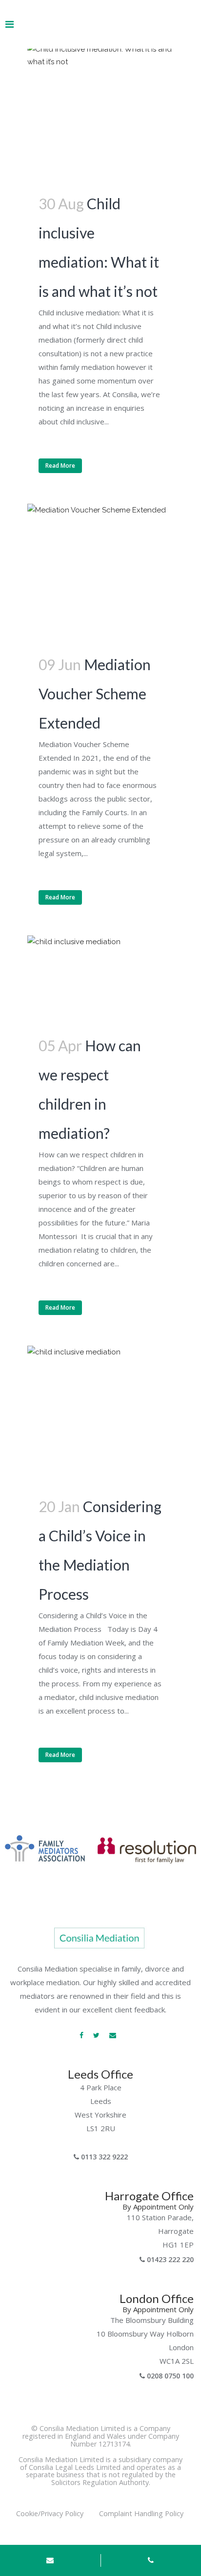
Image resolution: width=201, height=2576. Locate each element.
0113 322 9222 (103, 2157)
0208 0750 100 (169, 2376)
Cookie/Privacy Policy (50, 2513)
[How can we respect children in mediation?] (100, 983)
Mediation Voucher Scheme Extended (95, 694)
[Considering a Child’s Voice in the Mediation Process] (100, 1419)
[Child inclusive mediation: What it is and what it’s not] (100, 116)
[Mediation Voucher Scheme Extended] (100, 577)
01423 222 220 (169, 2259)
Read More (60, 466)
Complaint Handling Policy (141, 2517)
